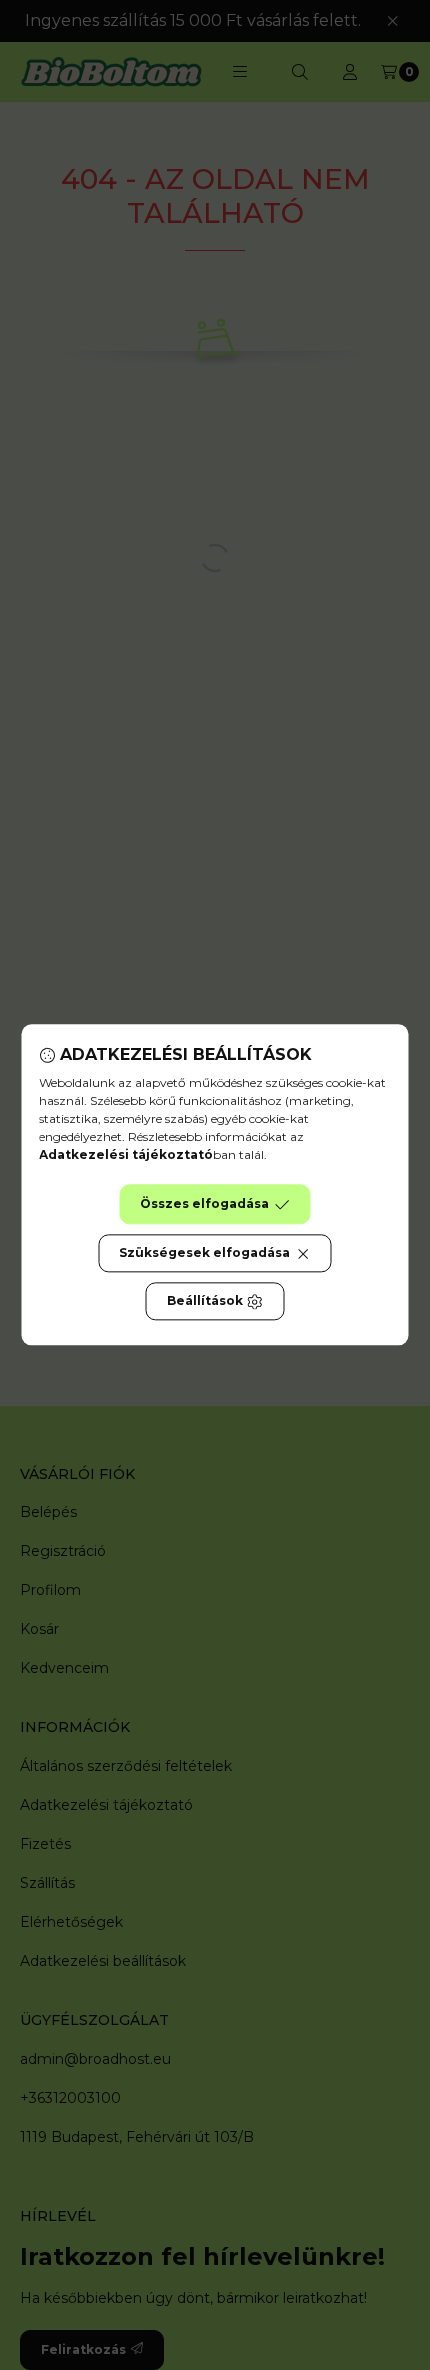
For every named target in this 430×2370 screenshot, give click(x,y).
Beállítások (205, 1301)
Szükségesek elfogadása (204, 1253)
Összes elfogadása (204, 1204)
